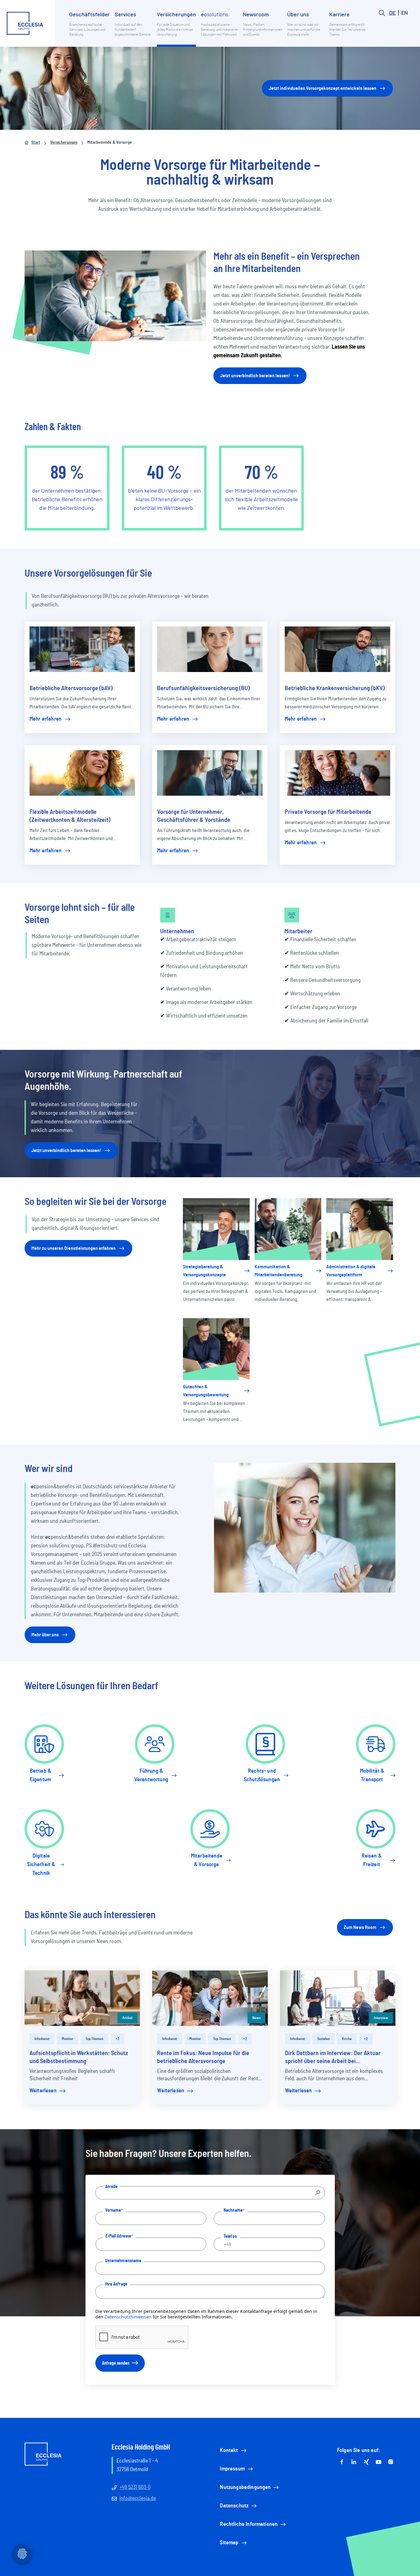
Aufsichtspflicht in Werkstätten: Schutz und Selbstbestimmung (79, 2057)
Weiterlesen (43, 2091)
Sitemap (229, 2543)
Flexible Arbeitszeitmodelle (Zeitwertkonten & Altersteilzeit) (70, 816)
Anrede (111, 2186)
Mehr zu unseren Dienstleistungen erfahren (73, 1248)
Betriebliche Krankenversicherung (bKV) (335, 688)
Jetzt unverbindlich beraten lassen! (255, 376)
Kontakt (229, 2450)
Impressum (232, 2469)
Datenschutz (234, 2506)
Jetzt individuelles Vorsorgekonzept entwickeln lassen (323, 88)
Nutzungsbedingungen (245, 2487)
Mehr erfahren (46, 719)
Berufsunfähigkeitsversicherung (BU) (203, 688)
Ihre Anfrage (116, 2284)
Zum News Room (360, 1927)
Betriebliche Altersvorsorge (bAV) (71, 688)
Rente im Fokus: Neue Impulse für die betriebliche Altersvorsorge (203, 2057)
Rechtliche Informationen (249, 2524)
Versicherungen (64, 142)
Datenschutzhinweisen (128, 2317)
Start (36, 142)
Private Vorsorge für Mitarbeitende (328, 812)
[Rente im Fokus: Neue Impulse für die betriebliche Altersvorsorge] (210, 1998)
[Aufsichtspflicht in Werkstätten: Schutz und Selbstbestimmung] (82, 1998)
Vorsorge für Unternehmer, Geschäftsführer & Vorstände (194, 816)
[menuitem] (89, 28)
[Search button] (382, 28)
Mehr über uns (45, 1635)
